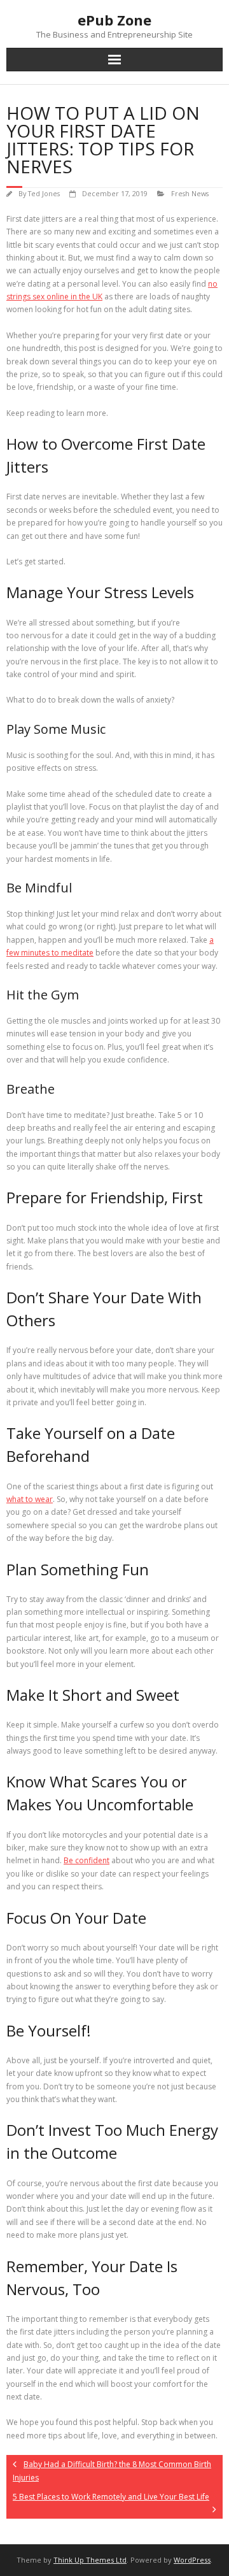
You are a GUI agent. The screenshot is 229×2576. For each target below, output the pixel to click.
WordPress (192, 2560)
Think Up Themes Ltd (90, 2560)
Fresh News (190, 193)
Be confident (87, 1860)
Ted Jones (44, 193)
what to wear (30, 1499)
